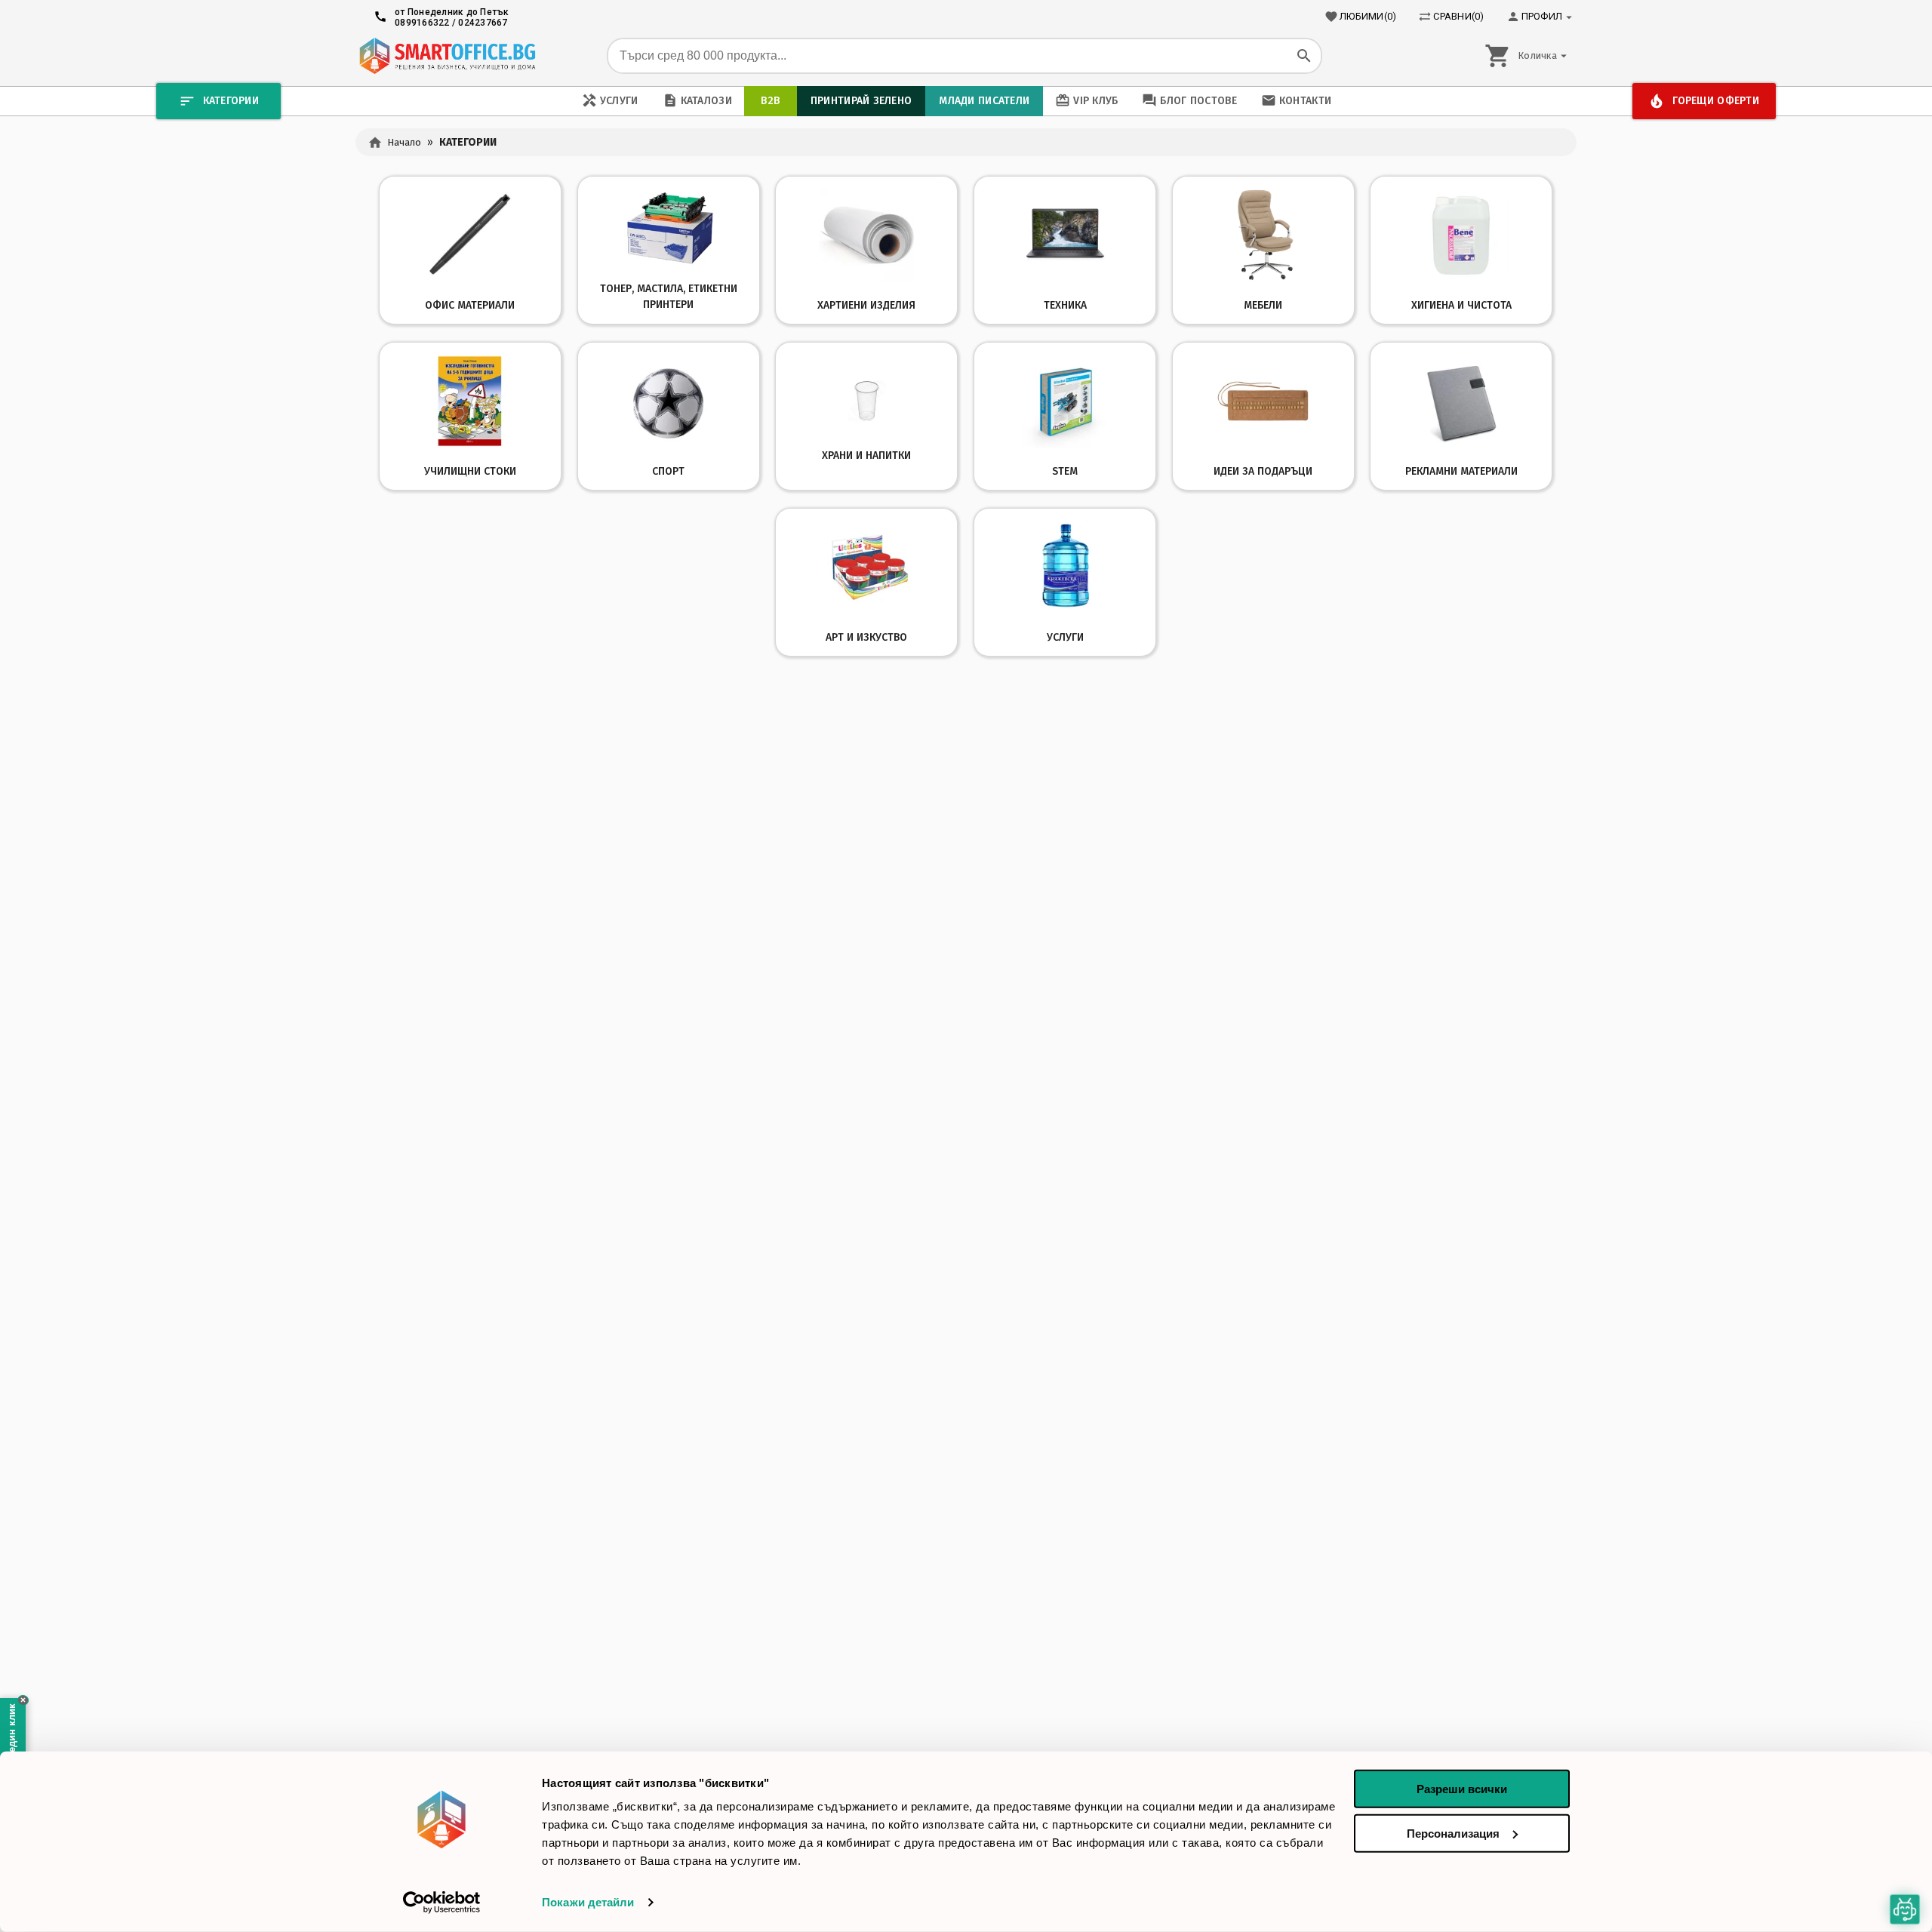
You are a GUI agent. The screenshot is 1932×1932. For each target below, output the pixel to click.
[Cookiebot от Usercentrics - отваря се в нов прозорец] (442, 1903)
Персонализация (1453, 1833)
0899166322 (422, 23)
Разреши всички (1462, 1789)
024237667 (483, 23)
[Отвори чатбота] (1905, 1909)
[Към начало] (447, 56)
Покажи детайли (588, 1902)
